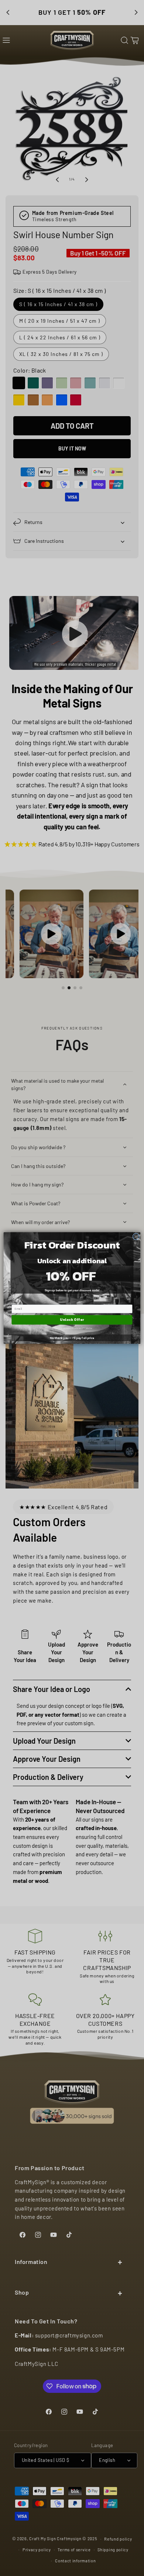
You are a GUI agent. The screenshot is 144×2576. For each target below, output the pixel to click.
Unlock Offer (72, 1320)
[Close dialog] (136, 1237)
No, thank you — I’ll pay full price (72, 1338)
